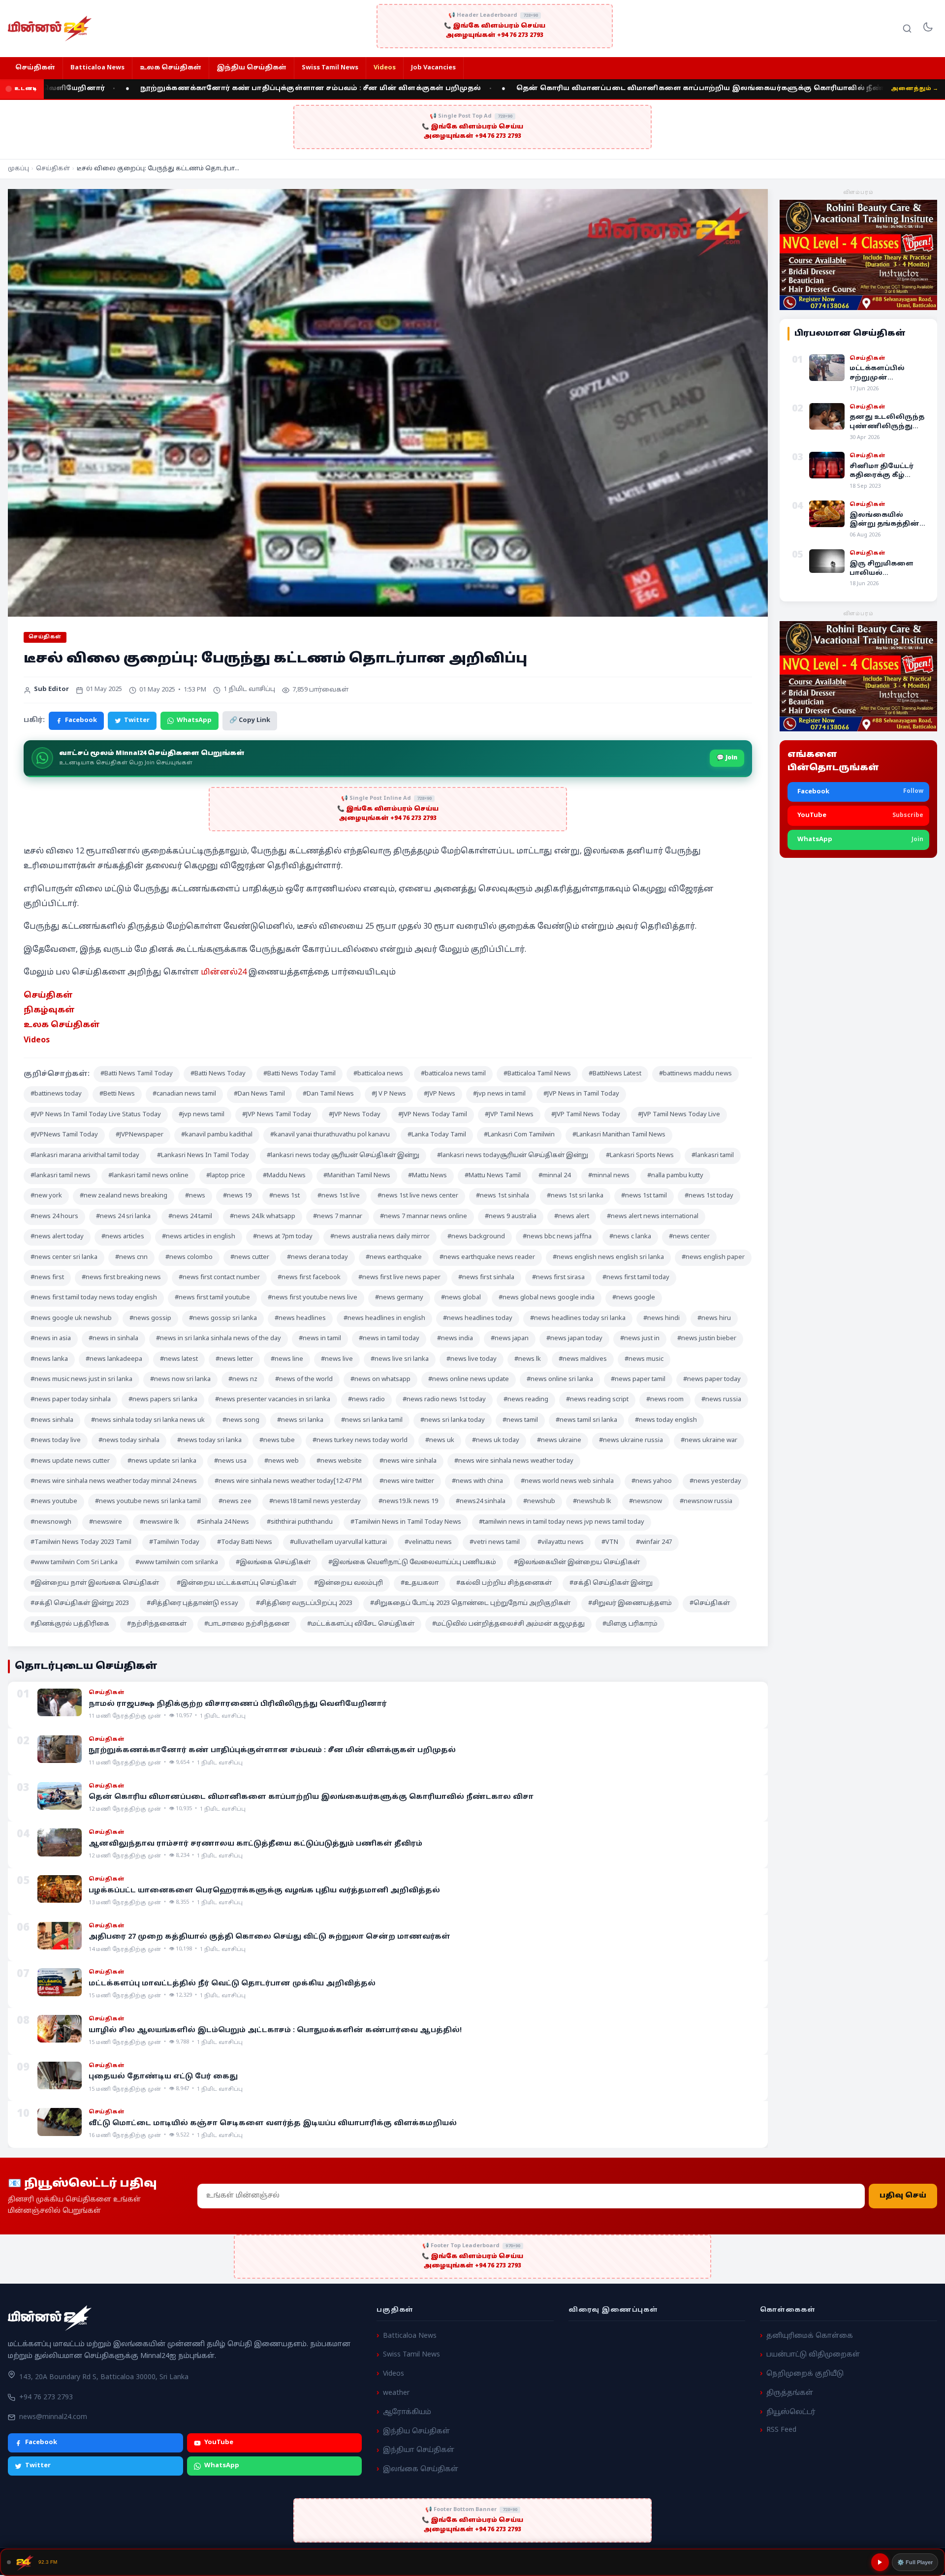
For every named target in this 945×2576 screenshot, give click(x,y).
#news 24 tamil (190, 1217)
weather (396, 2393)
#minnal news (609, 1176)
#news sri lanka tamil (372, 1420)
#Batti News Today (218, 1074)
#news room (665, 1400)
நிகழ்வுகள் (49, 1010)
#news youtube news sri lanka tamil (148, 1502)
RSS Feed (781, 2430)
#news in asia (51, 1339)
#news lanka (49, 1359)
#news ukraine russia (631, 1441)
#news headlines (300, 1319)
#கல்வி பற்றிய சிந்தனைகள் (504, 1583)
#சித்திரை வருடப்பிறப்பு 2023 (304, 1603)
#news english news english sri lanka (608, 1257)
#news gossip (150, 1319)
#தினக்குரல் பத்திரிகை (70, 1624)
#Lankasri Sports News (640, 1156)
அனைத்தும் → (914, 89)
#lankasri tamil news (61, 1176)
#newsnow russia (706, 1502)
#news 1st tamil (644, 1196)
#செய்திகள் (710, 1603)
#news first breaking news (121, 1278)
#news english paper (713, 1257)
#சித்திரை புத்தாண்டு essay (192, 1603)
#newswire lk (159, 1522)
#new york (46, 1196)
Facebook (81, 721)
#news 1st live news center (418, 1196)
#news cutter (250, 1257)
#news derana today (317, 1257)
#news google (634, 1298)
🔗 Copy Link (250, 721)
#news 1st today (709, 1196)
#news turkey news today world (360, 1441)
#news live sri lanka (400, 1359)
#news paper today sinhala (71, 1400)
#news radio (366, 1400)
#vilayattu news (561, 1542)
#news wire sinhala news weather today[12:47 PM (288, 1481)
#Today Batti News (245, 1542)
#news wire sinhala (408, 1461)
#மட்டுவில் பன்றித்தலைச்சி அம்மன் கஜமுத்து (508, 1624)
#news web (282, 1461)
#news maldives (583, 1359)
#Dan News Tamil (259, 1094)
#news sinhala (52, 1420)
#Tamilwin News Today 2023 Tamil (81, 1542)
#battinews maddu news (695, 1074)
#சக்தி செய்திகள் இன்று (611, 1583)
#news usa (230, 1461)
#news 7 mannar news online (424, 1217)
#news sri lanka (300, 1420)
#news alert (572, 1217)
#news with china (477, 1481)
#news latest (179, 1359)
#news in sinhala (113, 1339)
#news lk (528, 1359)
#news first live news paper (399, 1278)
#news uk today (496, 1441)
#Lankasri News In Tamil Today (203, 1156)
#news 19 (237, 1196)
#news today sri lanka (209, 1441)
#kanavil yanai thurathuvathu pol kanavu (330, 1135)
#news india (455, 1339)
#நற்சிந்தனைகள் (157, 1624)
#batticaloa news (378, 1074)
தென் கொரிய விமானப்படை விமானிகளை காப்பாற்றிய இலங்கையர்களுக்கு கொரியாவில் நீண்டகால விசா (617, 89)
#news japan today (574, 1339)
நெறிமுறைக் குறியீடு (805, 2374)
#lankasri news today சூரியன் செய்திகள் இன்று (343, 1156)
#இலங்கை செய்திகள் (273, 1563)
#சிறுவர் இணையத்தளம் (630, 1603)
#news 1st (284, 1196)
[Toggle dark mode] (928, 29)
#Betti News (117, 1094)
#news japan (510, 1339)
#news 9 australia (511, 1217)
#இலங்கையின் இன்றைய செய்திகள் (577, 1563)
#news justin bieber (707, 1339)
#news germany (399, 1298)
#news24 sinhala (481, 1502)
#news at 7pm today (283, 1237)
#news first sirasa (558, 1278)
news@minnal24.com (53, 2417)
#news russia (721, 1400)
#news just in (640, 1339)
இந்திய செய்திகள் (252, 68)
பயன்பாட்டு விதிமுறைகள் (813, 2355)
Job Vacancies (433, 68)
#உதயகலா (420, 1583)
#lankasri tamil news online (148, 1176)
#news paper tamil (638, 1380)
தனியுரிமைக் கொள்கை (810, 2336)
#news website (339, 1461)
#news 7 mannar (338, 1217)
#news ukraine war (709, 1441)
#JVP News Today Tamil (433, 1115)
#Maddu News (284, 1176)
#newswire (106, 1522)
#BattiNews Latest (615, 1074)
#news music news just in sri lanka (81, 1380)
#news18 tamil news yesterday (315, 1502)
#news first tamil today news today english (94, 1298)
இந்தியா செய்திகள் (419, 2450)
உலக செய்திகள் (171, 68)
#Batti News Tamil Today (137, 1074)
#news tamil (520, 1420)
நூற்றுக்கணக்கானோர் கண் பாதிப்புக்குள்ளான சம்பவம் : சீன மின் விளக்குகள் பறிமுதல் (205, 89)
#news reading (526, 1400)
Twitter (137, 721)
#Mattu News (427, 1176)
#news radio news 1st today (444, 1400)
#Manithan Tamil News (357, 1176)
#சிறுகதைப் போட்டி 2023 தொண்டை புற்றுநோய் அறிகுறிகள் (470, 1603)
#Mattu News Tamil (493, 1176)
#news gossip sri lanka (223, 1319)
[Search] (907, 29)
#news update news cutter (70, 1461)
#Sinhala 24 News (223, 1522)
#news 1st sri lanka (575, 1196)
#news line (287, 1359)
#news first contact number (219, 1278)
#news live (337, 1359)
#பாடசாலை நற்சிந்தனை (247, 1624)
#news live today (472, 1359)
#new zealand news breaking (124, 1196)
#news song (241, 1420)
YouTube (219, 2443)
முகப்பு (18, 169)
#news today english (666, 1420)
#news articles (123, 1237)
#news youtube (54, 1502)
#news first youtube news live (313, 1298)
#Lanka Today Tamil (437, 1135)
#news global (461, 1298)
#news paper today (712, 1380)
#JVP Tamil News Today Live (679, 1115)
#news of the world (304, 1380)
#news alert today (57, 1237)
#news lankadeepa (114, 1359)
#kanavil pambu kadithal (217, 1135)
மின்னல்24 (224, 973)
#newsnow (646, 1502)
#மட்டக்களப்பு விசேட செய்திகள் (361, 1624)
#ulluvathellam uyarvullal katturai (338, 1542)
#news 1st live (339, 1196)
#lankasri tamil (713, 1156)
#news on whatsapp (380, 1380)
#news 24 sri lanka (123, 1217)
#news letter (234, 1359)
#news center (689, 1237)
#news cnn (131, 1257)
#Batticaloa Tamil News (537, 1074)
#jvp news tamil (202, 1115)
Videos (385, 68)
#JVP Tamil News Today (586, 1115)
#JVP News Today (355, 1115)
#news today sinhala (129, 1441)
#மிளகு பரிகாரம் (630, 1624)
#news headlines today (478, 1319)
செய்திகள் (35, 68)
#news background (476, 1237)
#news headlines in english (384, 1319)
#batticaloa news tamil (453, 1074)
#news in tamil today (389, 1339)
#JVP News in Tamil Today (581, 1094)
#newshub (539, 1502)
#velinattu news (428, 1542)
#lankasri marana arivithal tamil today (85, 1156)
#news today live (56, 1441)
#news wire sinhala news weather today (514, 1461)
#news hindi (661, 1319)
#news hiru (714, 1319)
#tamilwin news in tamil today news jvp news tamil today (562, 1522)
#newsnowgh (51, 1522)
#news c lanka (630, 1237)
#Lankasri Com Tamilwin (519, 1135)
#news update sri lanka (162, 1461)
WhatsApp (194, 721)
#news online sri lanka (560, 1380)
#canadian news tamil (184, 1094)
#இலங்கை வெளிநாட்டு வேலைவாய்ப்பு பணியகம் (412, 1563)
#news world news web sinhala (567, 1481)
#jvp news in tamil (499, 1094)
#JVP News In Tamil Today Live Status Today (96, 1115)
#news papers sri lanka (163, 1400)
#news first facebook (309, 1278)
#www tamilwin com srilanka (177, 1563)
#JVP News (440, 1094)
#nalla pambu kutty (675, 1176)
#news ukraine (559, 1441)
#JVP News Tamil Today (277, 1115)
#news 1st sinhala (503, 1196)
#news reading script (597, 1400)
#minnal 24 (554, 1176)
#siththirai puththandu (300, 1522)
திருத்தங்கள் (790, 2393)
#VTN (610, 1542)
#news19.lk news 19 (408, 1502)
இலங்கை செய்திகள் (421, 2469)
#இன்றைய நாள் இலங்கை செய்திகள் (95, 1583)
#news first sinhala (486, 1278)
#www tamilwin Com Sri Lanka (74, 1563)
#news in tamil (320, 1339)
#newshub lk (592, 1502)
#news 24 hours (54, 1217)
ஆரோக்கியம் (407, 2412)
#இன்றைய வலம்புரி (348, 1583)
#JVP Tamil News (509, 1115)
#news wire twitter (407, 1481)
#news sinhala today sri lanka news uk (148, 1420)
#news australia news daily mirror (380, 1237)
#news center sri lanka (64, 1257)
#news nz (243, 1380)
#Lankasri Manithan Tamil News (619, 1135)
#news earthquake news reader (487, 1257)
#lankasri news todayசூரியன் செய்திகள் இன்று (513, 1156)
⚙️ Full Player (915, 2562)
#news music (644, 1359)
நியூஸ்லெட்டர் (791, 2412)
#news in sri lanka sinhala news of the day (219, 1339)
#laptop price (226, 1176)
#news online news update (469, 1380)
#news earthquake (394, 1257)
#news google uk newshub (71, 1319)
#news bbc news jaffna (557, 1237)
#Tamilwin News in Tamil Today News (406, 1522)
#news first (47, 1278)
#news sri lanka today (453, 1420)
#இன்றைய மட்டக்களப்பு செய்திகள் (236, 1583)
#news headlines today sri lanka (578, 1319)
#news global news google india (547, 1298)
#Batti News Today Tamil (299, 1074)
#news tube (277, 1441)
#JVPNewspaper (140, 1135)
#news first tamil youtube (212, 1298)
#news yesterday (715, 1481)
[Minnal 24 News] (50, 29)
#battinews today (56, 1094)
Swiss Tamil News (330, 68)
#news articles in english (199, 1237)
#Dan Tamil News (328, 1094)
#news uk (440, 1441)
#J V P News (389, 1094)
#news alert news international (653, 1217)
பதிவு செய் (903, 2196)
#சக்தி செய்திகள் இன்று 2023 (80, 1603)
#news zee (235, 1502)
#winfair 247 (654, 1542)
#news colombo (189, 1257)
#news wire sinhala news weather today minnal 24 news (114, 1481)
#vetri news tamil (495, 1542)
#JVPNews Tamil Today (64, 1135)
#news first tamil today (636, 1278)
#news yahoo (652, 1481)
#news (195, 1196)
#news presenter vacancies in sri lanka (273, 1400)
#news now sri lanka (180, 1380)
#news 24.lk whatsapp (263, 1217)
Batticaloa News (97, 68)
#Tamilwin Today (174, 1542)
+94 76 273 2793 (46, 2398)
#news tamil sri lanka (586, 1420)
